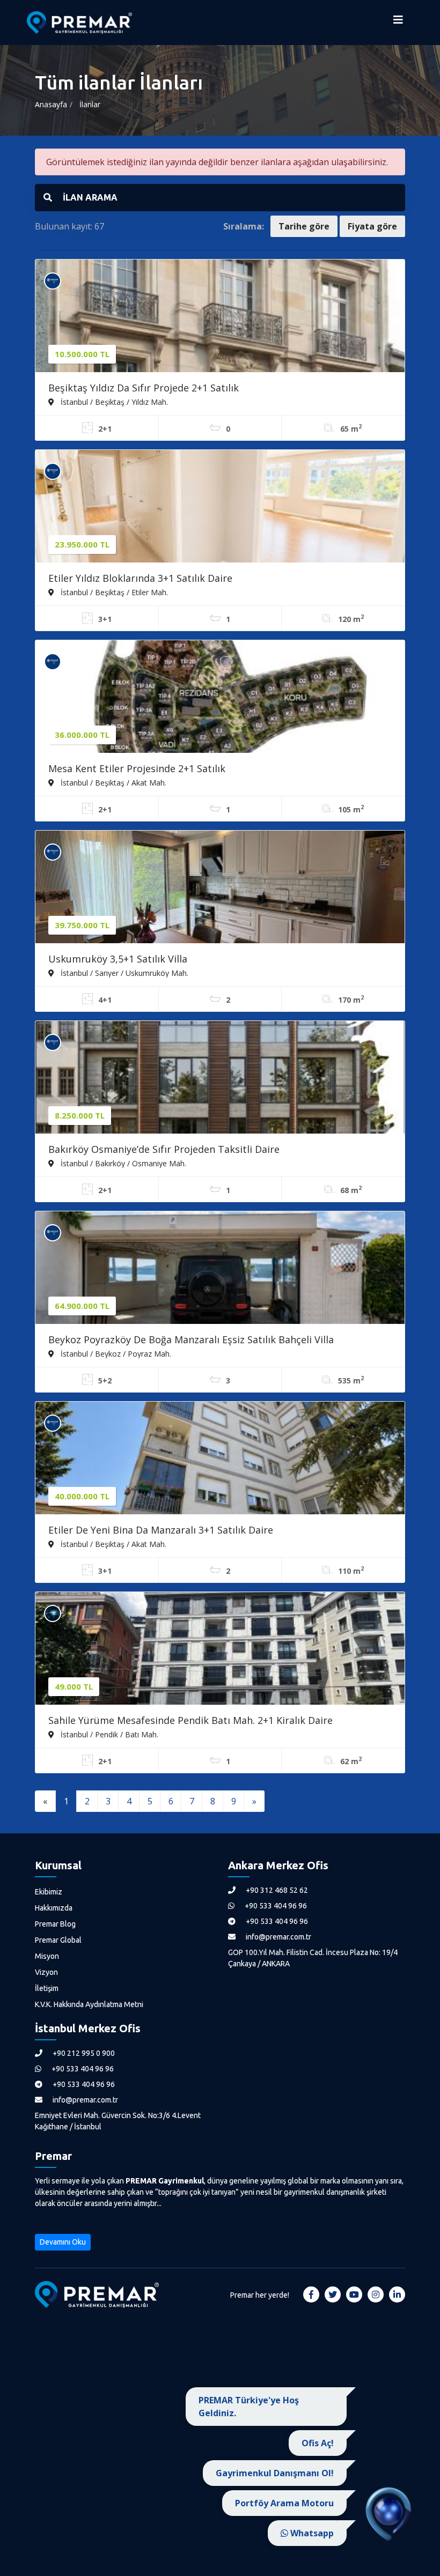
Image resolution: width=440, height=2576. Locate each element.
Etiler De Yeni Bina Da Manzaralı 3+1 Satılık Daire (161, 1530)
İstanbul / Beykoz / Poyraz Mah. (115, 1353)
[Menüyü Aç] (398, 23)
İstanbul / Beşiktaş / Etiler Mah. (113, 592)
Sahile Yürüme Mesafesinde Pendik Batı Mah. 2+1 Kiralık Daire (190, 1720)
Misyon (47, 1956)
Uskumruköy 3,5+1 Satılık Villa (118, 959)
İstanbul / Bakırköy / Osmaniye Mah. (122, 1163)
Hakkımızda (54, 1908)
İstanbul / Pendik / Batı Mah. (108, 1734)
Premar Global (58, 1940)
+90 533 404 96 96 (275, 1906)
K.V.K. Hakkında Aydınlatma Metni (89, 2004)
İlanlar (90, 104)
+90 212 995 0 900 (83, 2053)
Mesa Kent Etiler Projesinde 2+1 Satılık (137, 768)
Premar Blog (55, 1924)
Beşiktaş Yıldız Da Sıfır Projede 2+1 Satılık (144, 388)
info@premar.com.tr (278, 1937)
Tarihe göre (304, 226)
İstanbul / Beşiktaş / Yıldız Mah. (113, 402)
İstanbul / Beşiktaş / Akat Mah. (112, 782)
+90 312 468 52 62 (276, 1890)
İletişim (47, 1988)
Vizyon (46, 1972)
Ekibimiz (49, 1892)
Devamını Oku (63, 2242)
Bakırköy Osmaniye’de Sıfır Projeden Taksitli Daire (164, 1149)
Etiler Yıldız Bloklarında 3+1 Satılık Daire (140, 578)
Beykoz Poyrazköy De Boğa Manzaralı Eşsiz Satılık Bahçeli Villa (191, 1339)
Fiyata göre (372, 226)
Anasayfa (51, 104)
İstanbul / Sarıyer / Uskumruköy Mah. (123, 973)
